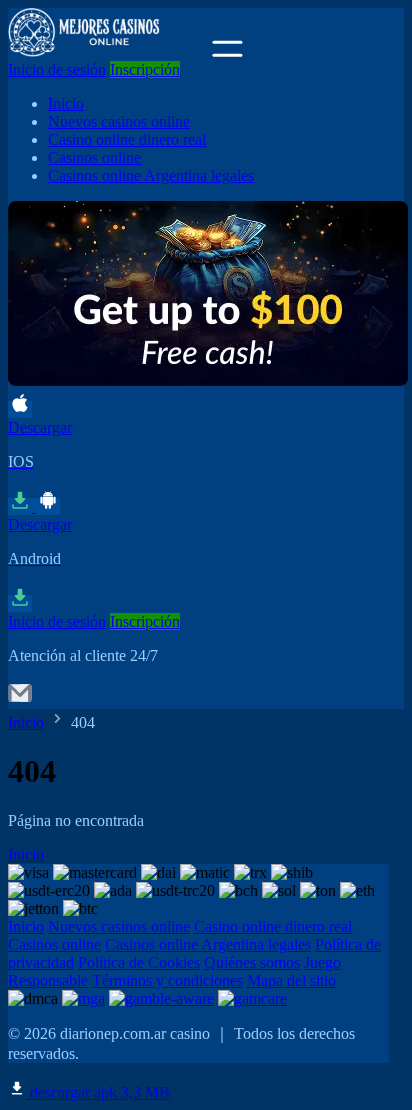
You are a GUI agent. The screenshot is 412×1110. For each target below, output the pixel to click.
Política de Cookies (139, 962)
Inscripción (145, 69)
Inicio (66, 103)
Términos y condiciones (167, 980)
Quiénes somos (252, 962)
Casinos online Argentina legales (151, 175)
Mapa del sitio (291, 980)
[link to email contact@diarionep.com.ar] (20, 699)
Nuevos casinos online (119, 121)
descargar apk (98, 1092)
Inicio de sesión (57, 69)
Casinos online (94, 157)
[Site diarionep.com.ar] (108, 51)
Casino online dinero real (127, 139)
